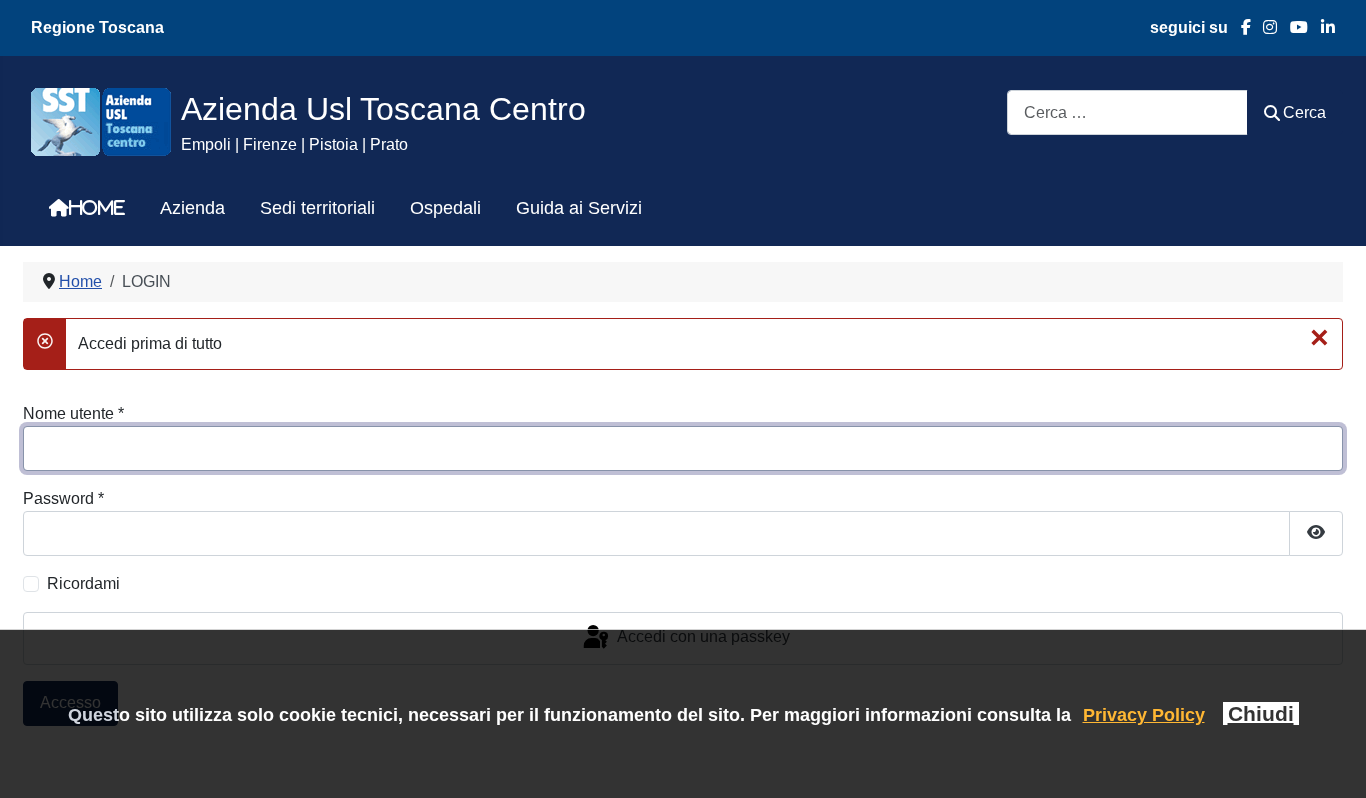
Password (63, 498)
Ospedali (445, 208)
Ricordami (83, 583)
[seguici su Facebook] (1239, 27)
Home (97, 208)
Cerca (1304, 112)
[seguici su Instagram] (1264, 27)
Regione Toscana (97, 27)
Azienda (192, 208)
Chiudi (1261, 713)
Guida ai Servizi (579, 208)
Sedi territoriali (317, 208)
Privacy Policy (1144, 714)
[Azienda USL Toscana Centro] (101, 120)
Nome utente (73, 413)
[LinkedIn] (1321, 27)
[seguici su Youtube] (1292, 27)
